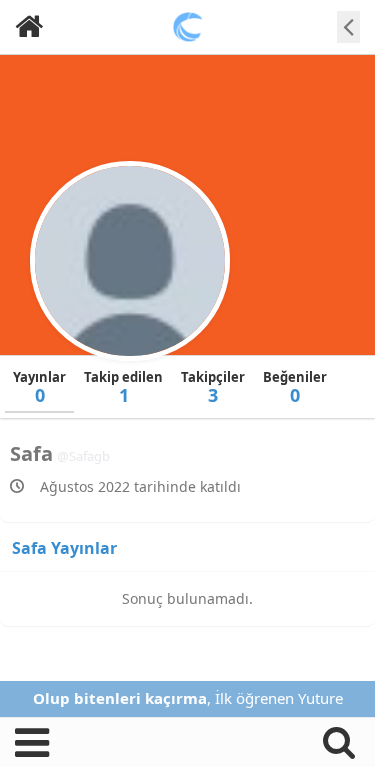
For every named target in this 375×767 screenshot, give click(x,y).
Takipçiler (213, 387)
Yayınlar (39, 387)
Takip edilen (123, 387)
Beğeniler (295, 387)
